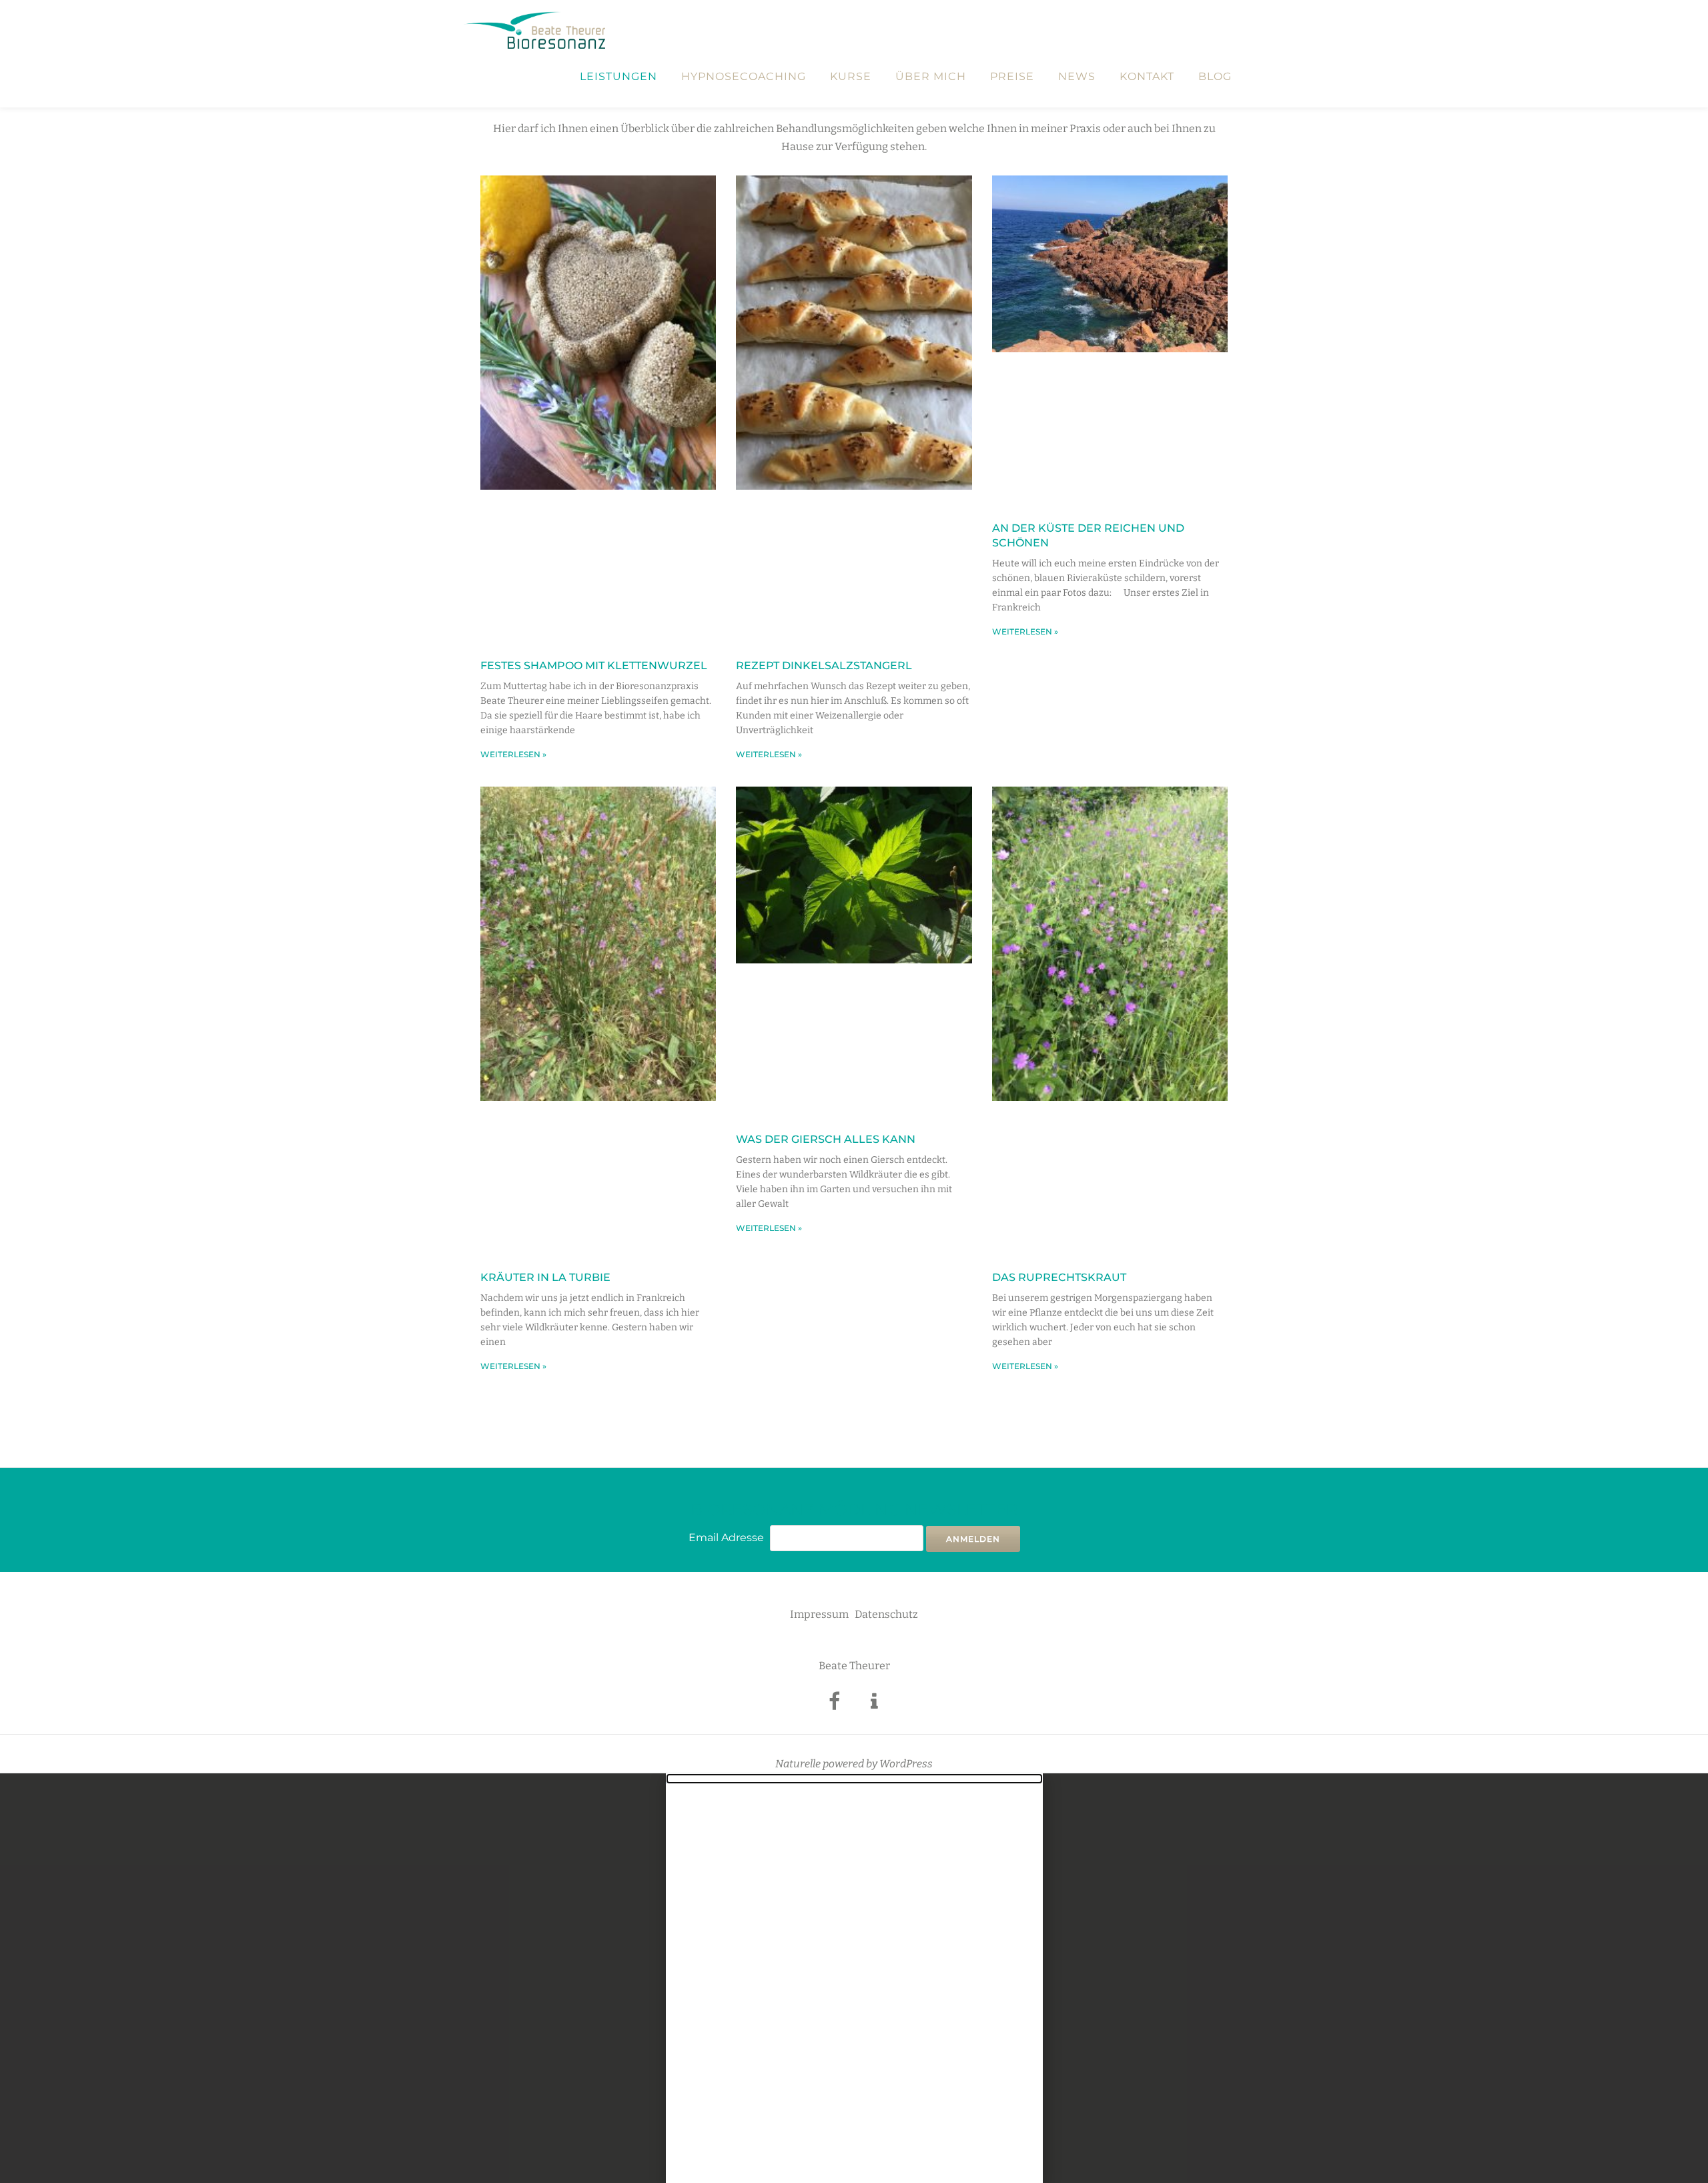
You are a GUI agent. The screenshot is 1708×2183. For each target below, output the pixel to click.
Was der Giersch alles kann (826, 1139)
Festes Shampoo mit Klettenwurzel (594, 666)
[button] (854, 1779)
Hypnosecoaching (744, 77)
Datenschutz (886, 1614)
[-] (834, 1705)
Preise (1012, 77)
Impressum (819, 1614)
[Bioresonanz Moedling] (537, 30)
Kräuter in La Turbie (545, 1277)
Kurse (851, 77)
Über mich (931, 77)
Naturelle (798, 1764)
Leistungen (618, 77)
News (1077, 77)
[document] (854, 1978)
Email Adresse (726, 1538)
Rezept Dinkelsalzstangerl (824, 666)
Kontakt (1147, 77)
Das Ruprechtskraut (1059, 1277)
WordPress (906, 1764)
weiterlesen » (513, 754)
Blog (1215, 77)
